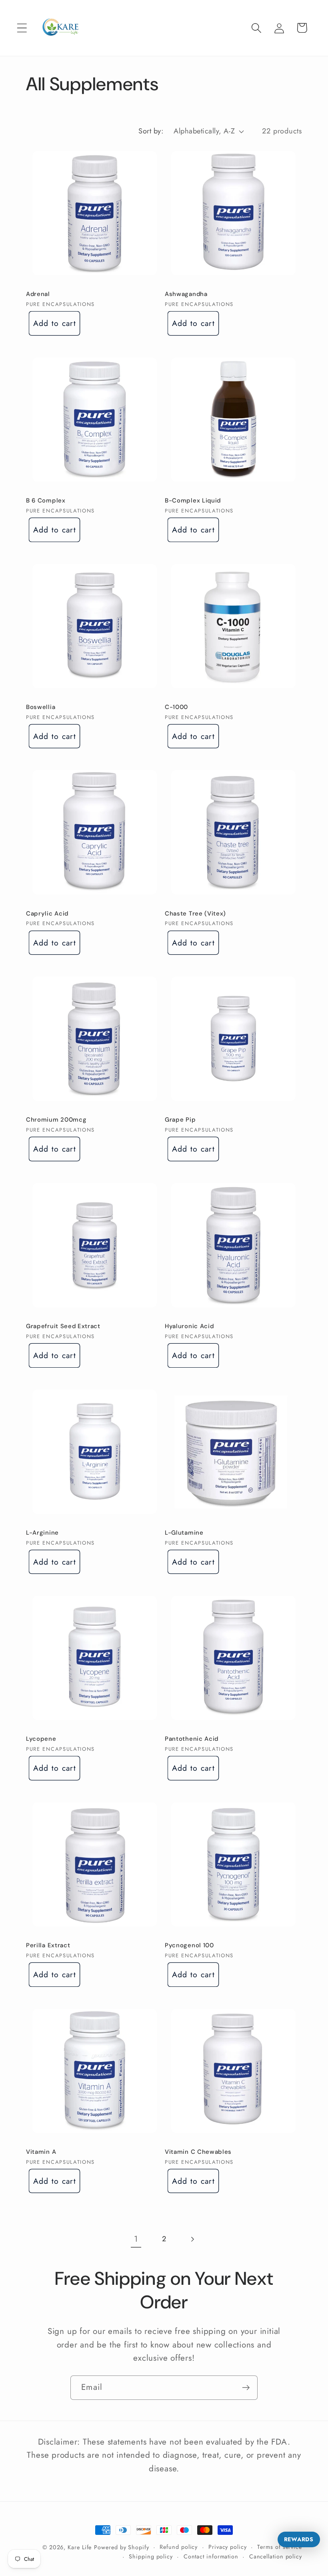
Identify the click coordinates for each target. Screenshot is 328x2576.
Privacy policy (228, 2547)
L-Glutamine (184, 1533)
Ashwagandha (186, 294)
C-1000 (176, 707)
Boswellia (41, 707)
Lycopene (41, 1739)
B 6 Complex (46, 501)
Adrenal (38, 294)
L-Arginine (42, 1533)
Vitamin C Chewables (198, 2152)
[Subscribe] (246, 2388)
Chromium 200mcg (56, 1120)
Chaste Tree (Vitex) (195, 914)
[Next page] (192, 2239)
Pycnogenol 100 (189, 1945)
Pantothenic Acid (192, 1739)
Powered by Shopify (121, 2547)
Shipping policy (151, 2556)
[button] (22, 28)
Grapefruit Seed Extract (63, 1326)
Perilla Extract (48, 1945)
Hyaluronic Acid (189, 1326)
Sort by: (151, 131)
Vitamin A (41, 2152)
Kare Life (80, 2547)
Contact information (211, 2556)
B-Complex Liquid (193, 501)
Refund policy (179, 2547)
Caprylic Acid (47, 914)
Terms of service (280, 2547)
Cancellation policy (276, 2556)
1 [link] (136, 2239)
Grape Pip (180, 1120)
